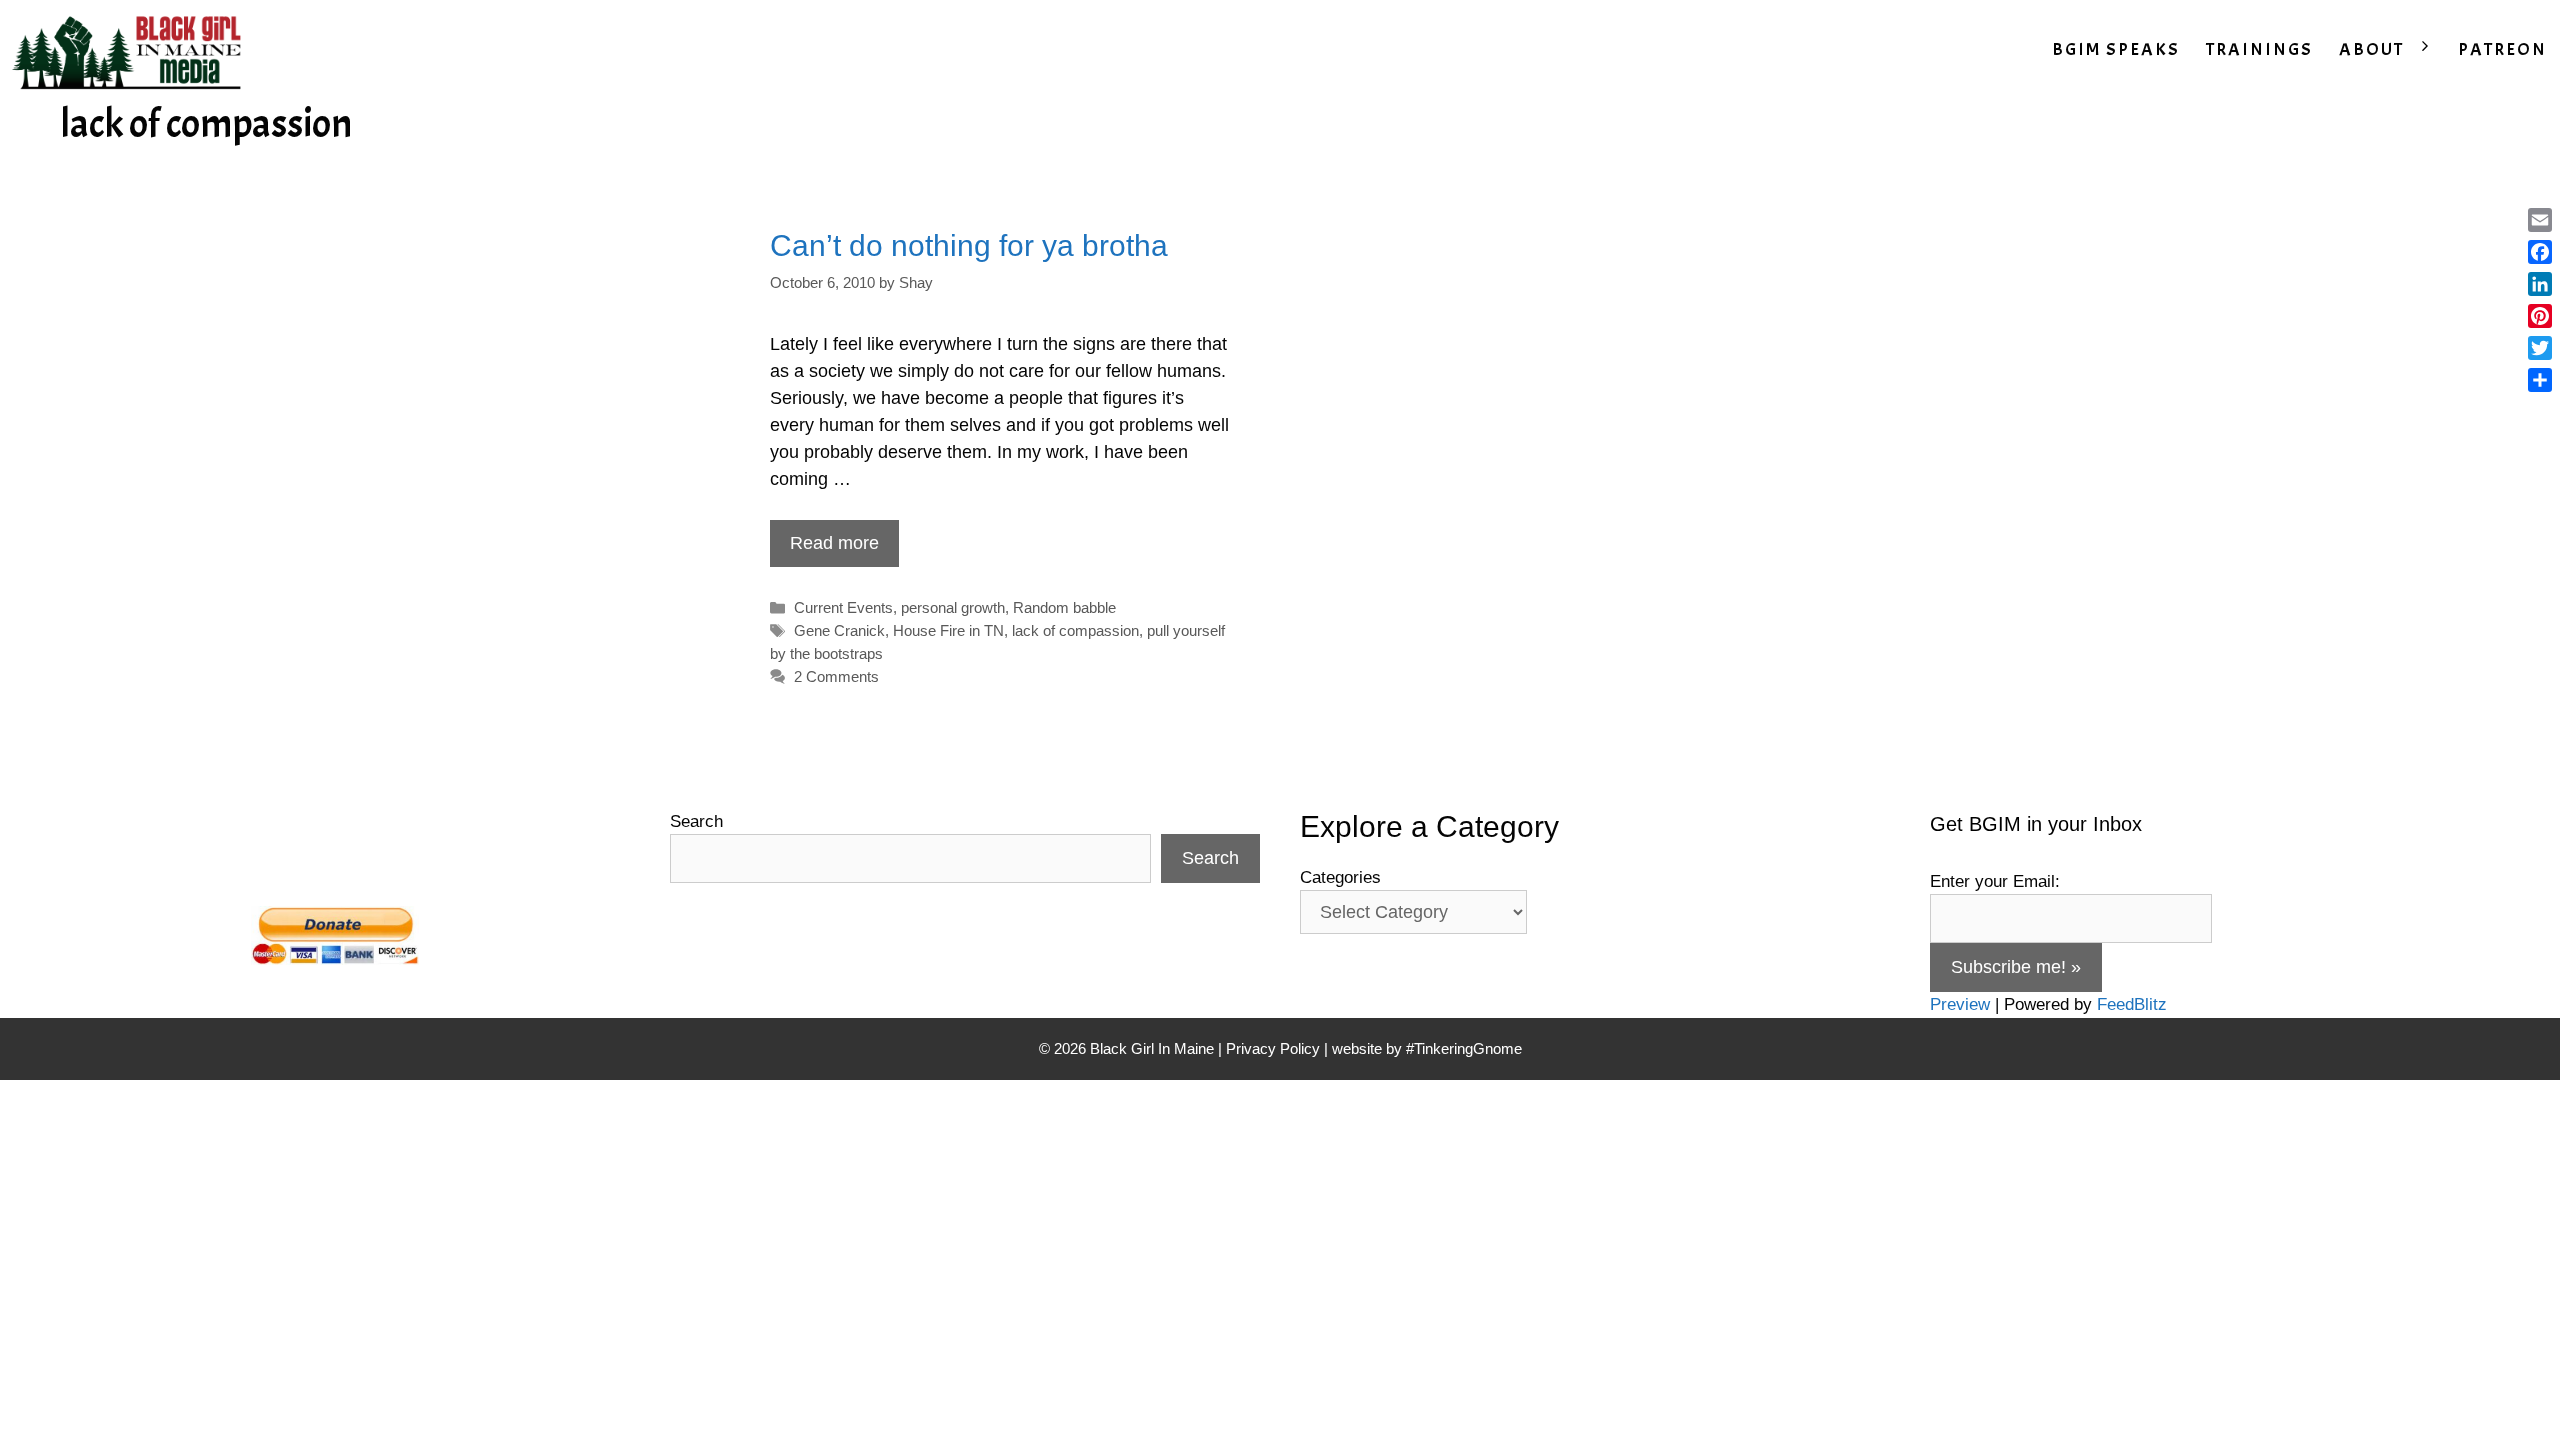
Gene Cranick (839, 630)
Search (696, 821)
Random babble (1064, 607)
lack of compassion (1075, 630)
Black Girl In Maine (1154, 1048)
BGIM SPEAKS (2116, 49)
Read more (834, 543)
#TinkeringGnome (1464, 1048)
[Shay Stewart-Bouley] (131, 50)
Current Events (843, 607)
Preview (1960, 1004)
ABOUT (2371, 49)
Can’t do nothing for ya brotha (969, 245)
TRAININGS (2259, 49)
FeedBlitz (2132, 1004)
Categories (1340, 877)
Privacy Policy (1273, 1048)
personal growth (953, 607)
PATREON (2502, 49)
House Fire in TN (948, 630)
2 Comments (836, 676)
